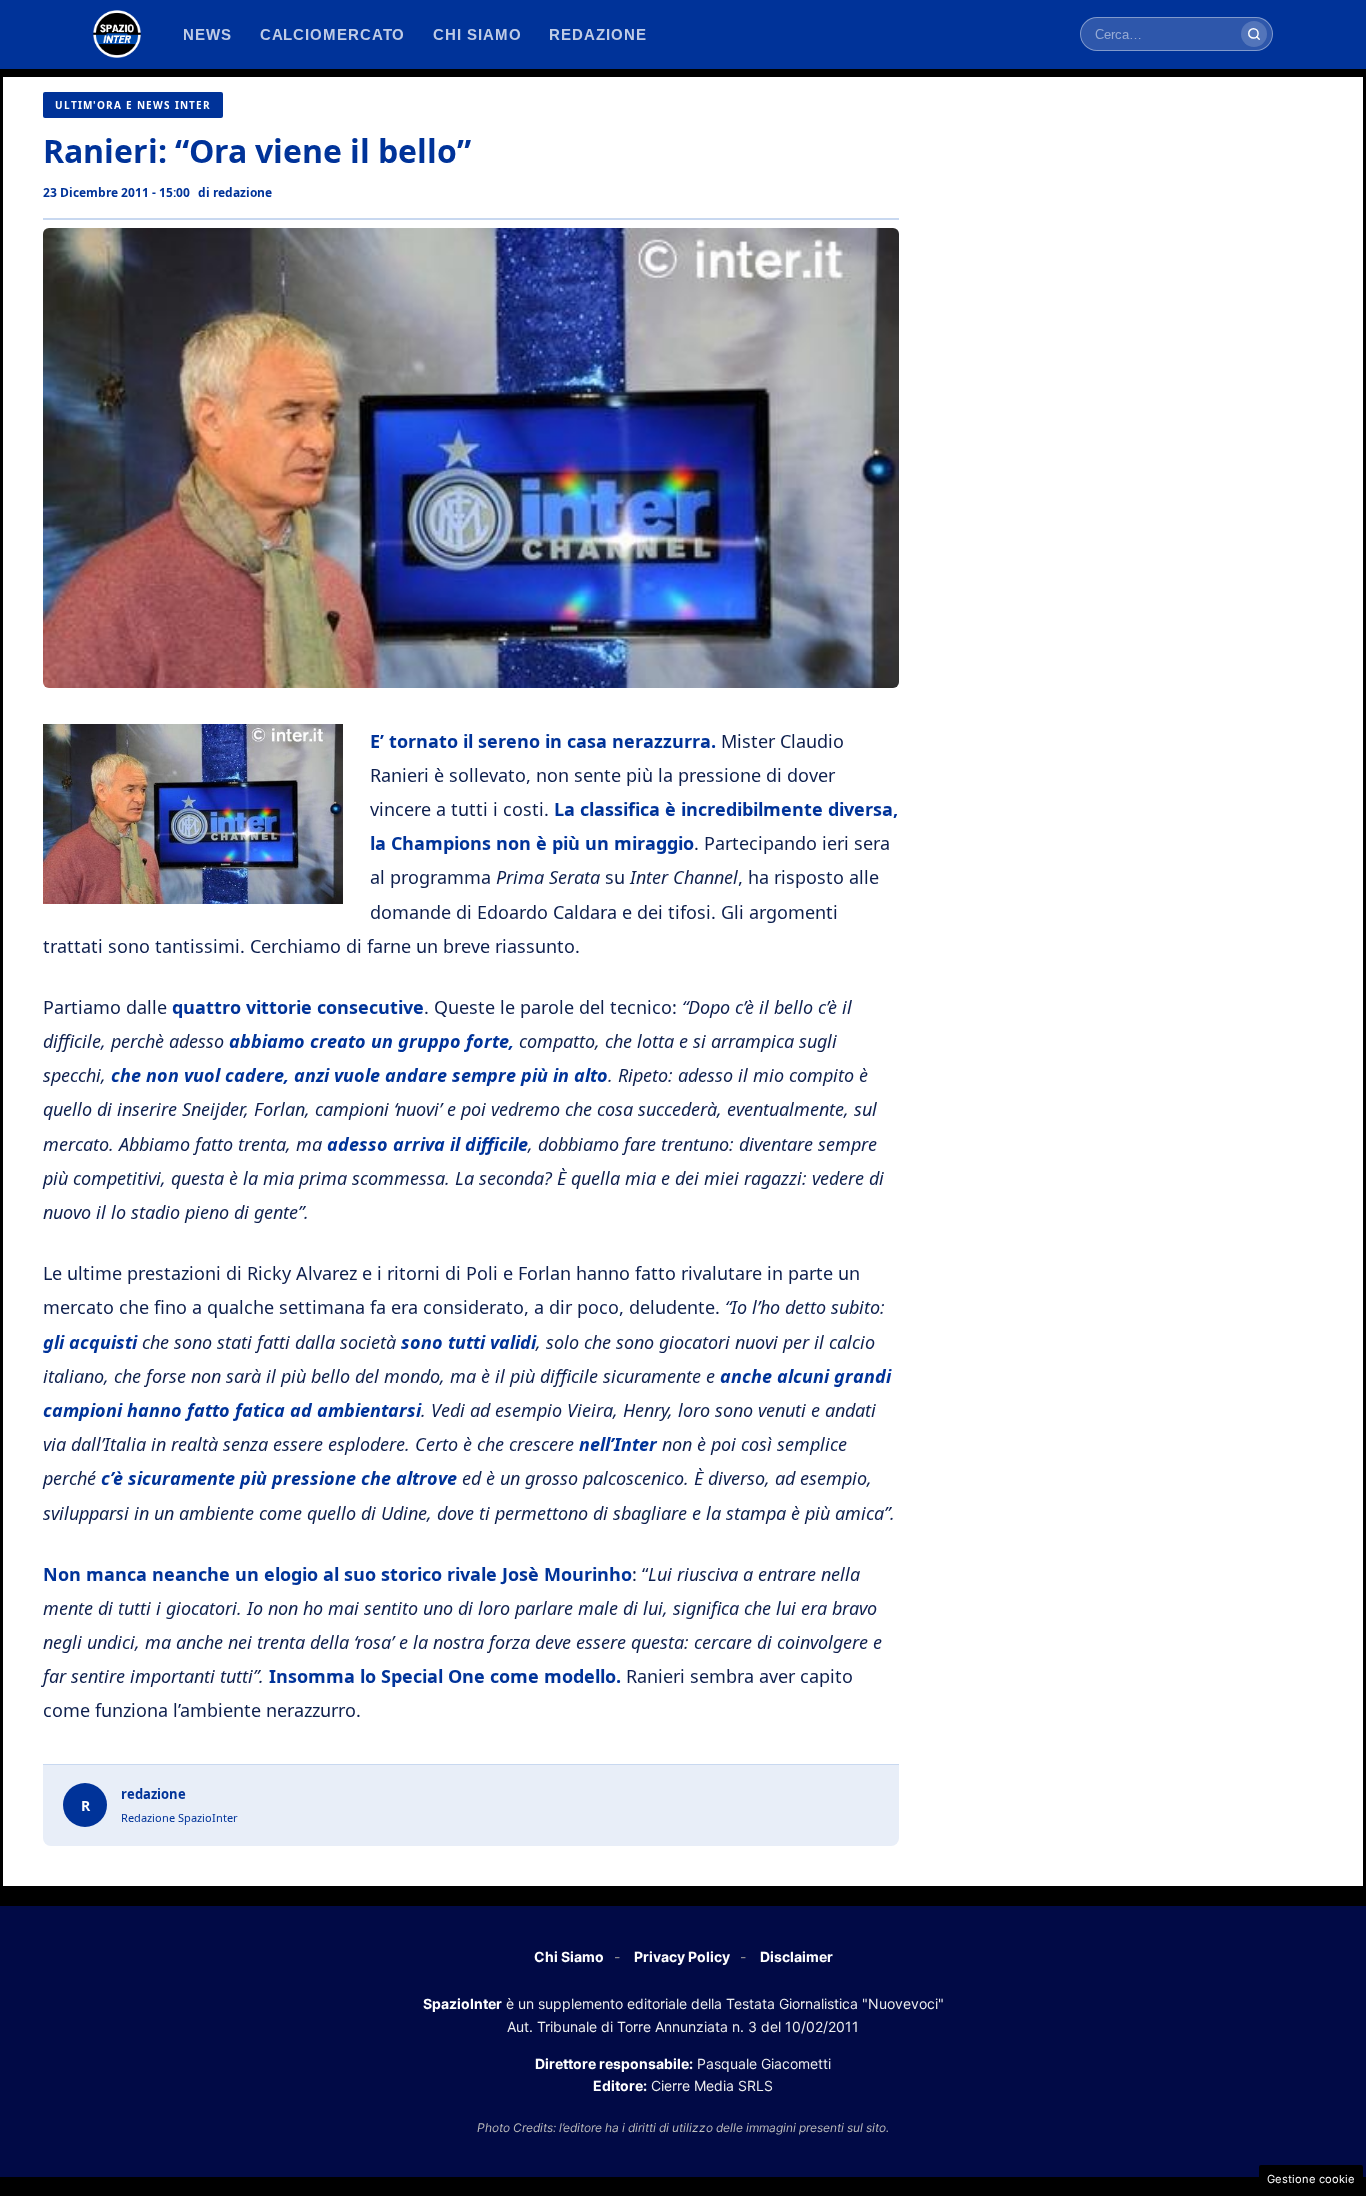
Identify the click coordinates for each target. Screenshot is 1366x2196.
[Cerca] (1254, 34)
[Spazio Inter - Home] (117, 34)
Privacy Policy (682, 1956)
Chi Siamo (569, 1956)
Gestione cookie (1311, 2179)
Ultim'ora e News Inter (133, 105)
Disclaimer (796, 1956)
